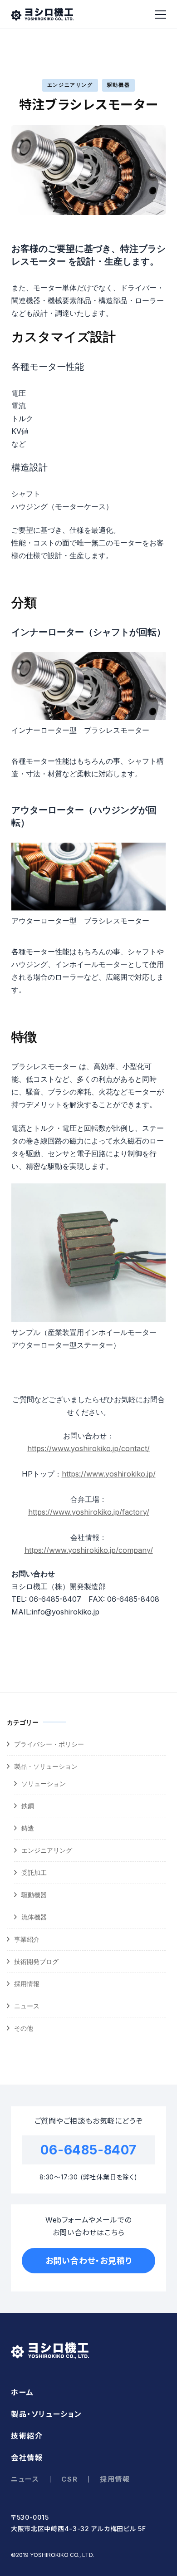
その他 (24, 2028)
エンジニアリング (70, 85)
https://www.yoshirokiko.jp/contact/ (88, 1448)
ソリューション (44, 1784)
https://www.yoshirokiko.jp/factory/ (89, 1512)
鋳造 (28, 1828)
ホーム (22, 2392)
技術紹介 (27, 2436)
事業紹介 (27, 1939)
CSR (69, 2479)
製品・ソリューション (46, 1766)
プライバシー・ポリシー (49, 1744)
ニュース (27, 2006)
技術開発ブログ (36, 1961)
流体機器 (34, 1917)
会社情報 (27, 2458)
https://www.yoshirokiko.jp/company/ (89, 1550)
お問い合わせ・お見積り (89, 2261)
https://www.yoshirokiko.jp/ (109, 1474)
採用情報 (27, 1984)
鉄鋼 (28, 1806)
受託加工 (34, 1872)
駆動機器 (119, 85)
